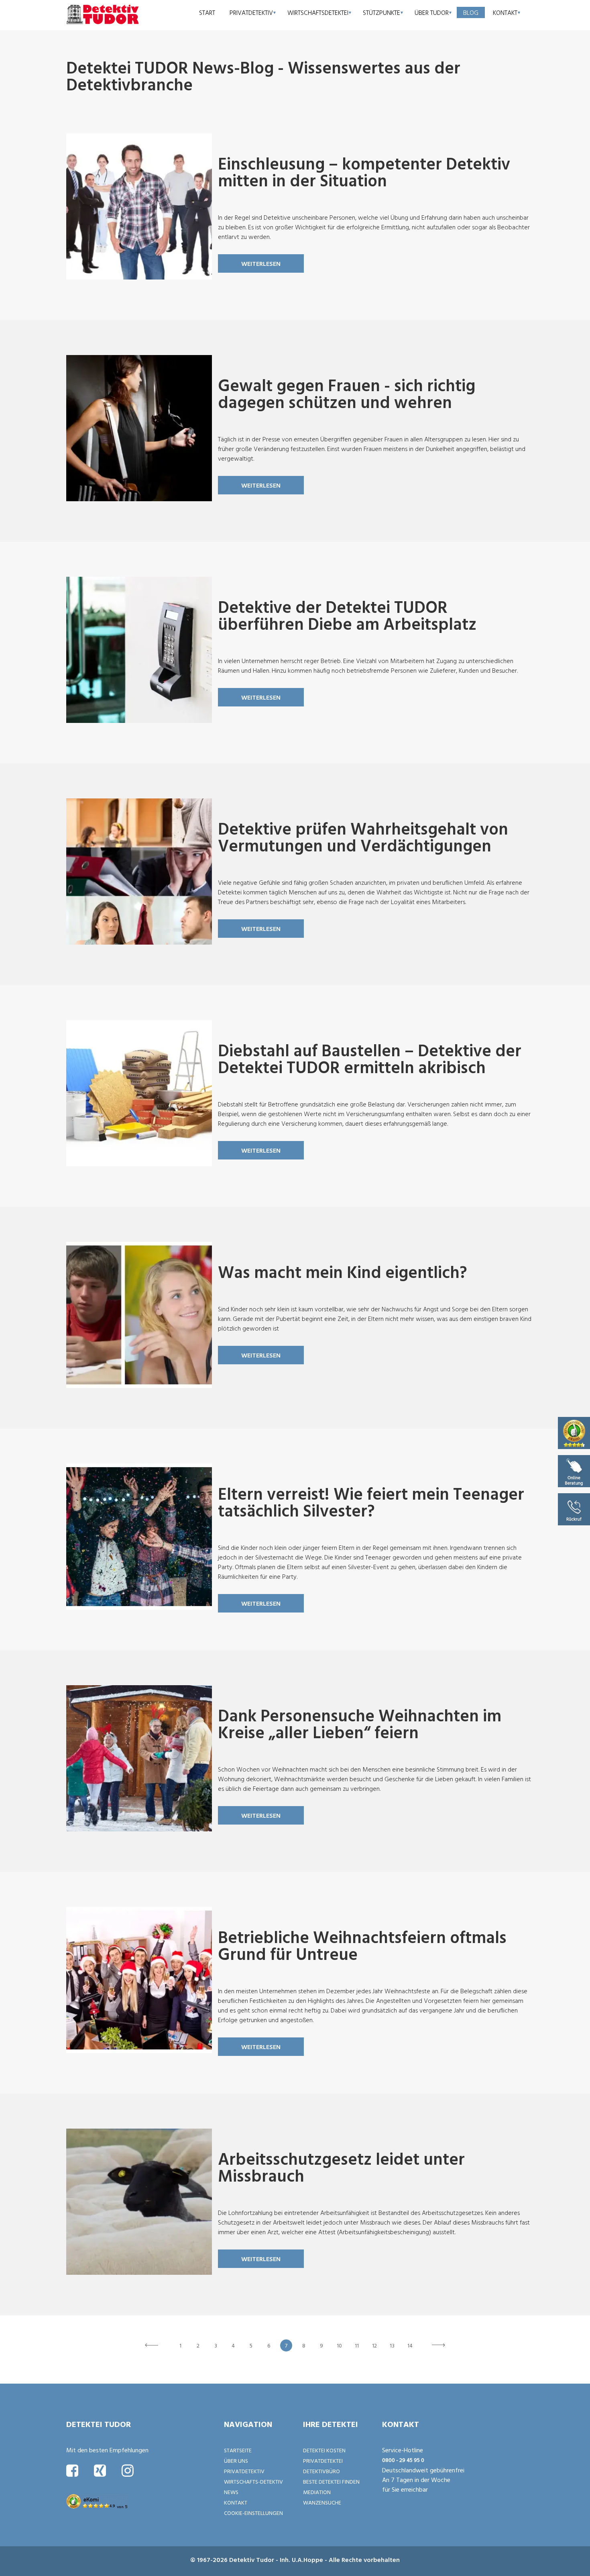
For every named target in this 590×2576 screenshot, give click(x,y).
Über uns (236, 2461)
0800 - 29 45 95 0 (403, 2460)
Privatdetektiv (251, 12)
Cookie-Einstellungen (253, 2513)
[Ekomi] (574, 1432)
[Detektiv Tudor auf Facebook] (72, 2470)
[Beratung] (574, 1470)
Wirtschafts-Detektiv (253, 2481)
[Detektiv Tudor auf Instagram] (128, 2470)
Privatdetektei (323, 2461)
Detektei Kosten (324, 2450)
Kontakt (505, 12)
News (231, 2492)
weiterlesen (261, 263)
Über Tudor (432, 12)
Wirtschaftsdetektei (318, 12)
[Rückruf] (574, 1508)
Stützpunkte (381, 12)
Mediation (317, 2492)
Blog (471, 12)
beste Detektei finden (331, 2481)
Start (207, 12)
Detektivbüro (321, 2471)
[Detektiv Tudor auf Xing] (100, 2470)
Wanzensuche (322, 2502)
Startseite (238, 2450)
